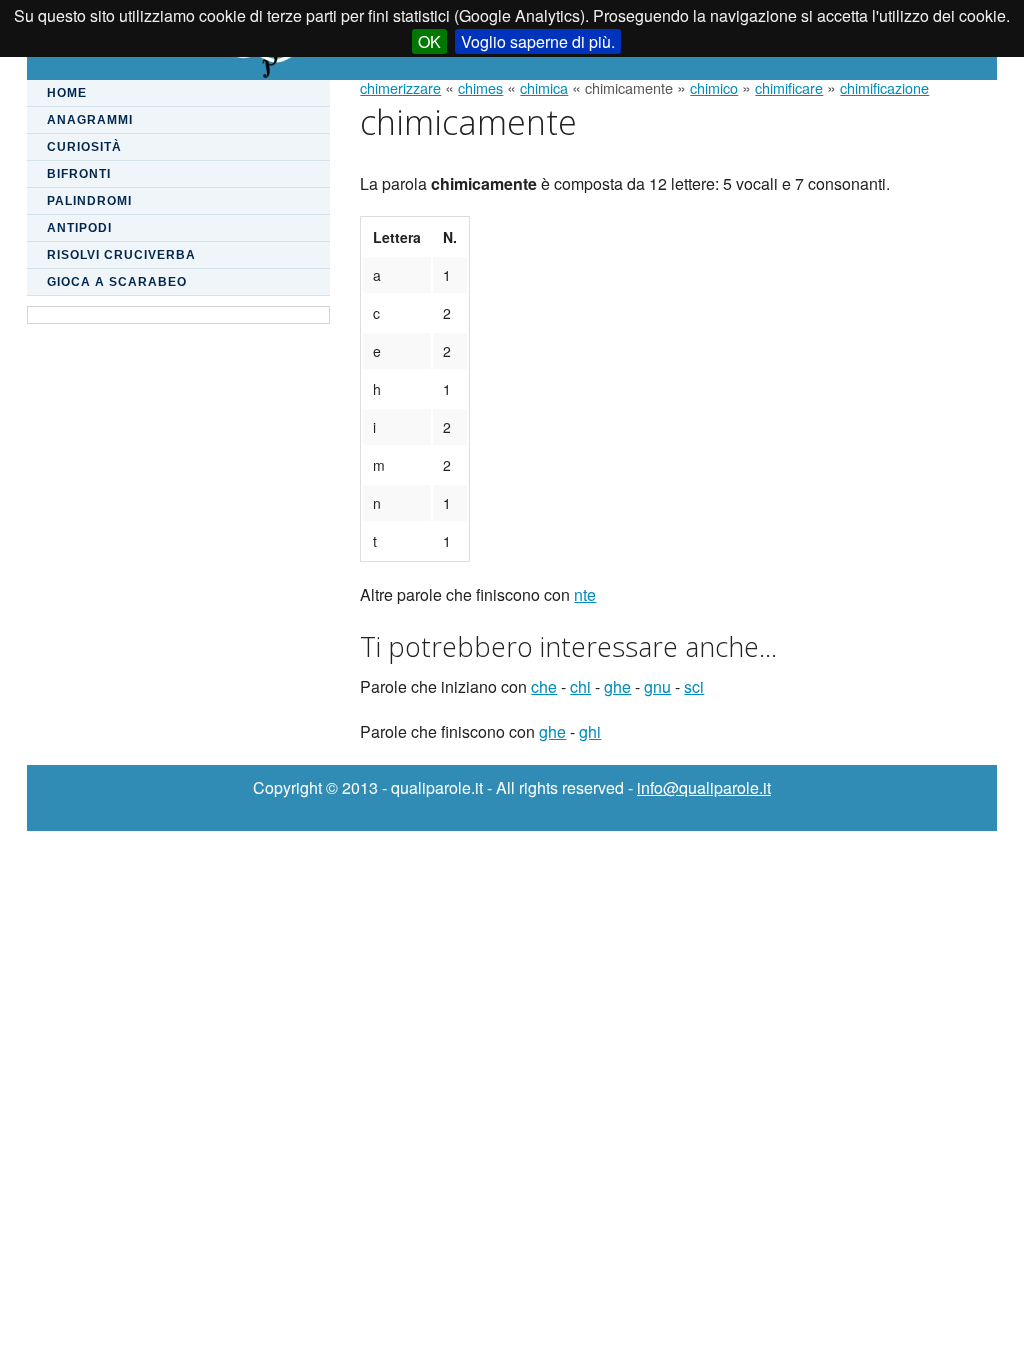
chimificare (789, 87)
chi (580, 686)
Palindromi (89, 201)
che (544, 686)
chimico (714, 87)
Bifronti (79, 174)
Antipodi (79, 228)
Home (67, 93)
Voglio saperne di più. (538, 41)
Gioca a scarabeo (117, 282)
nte (585, 594)
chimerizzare (400, 87)
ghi (590, 731)
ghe (617, 686)
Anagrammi (90, 120)
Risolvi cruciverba (121, 255)
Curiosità (84, 147)
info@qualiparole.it (704, 787)
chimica (544, 87)
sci (694, 686)
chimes (480, 87)
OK (429, 41)
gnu (657, 686)
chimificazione (884, 87)
